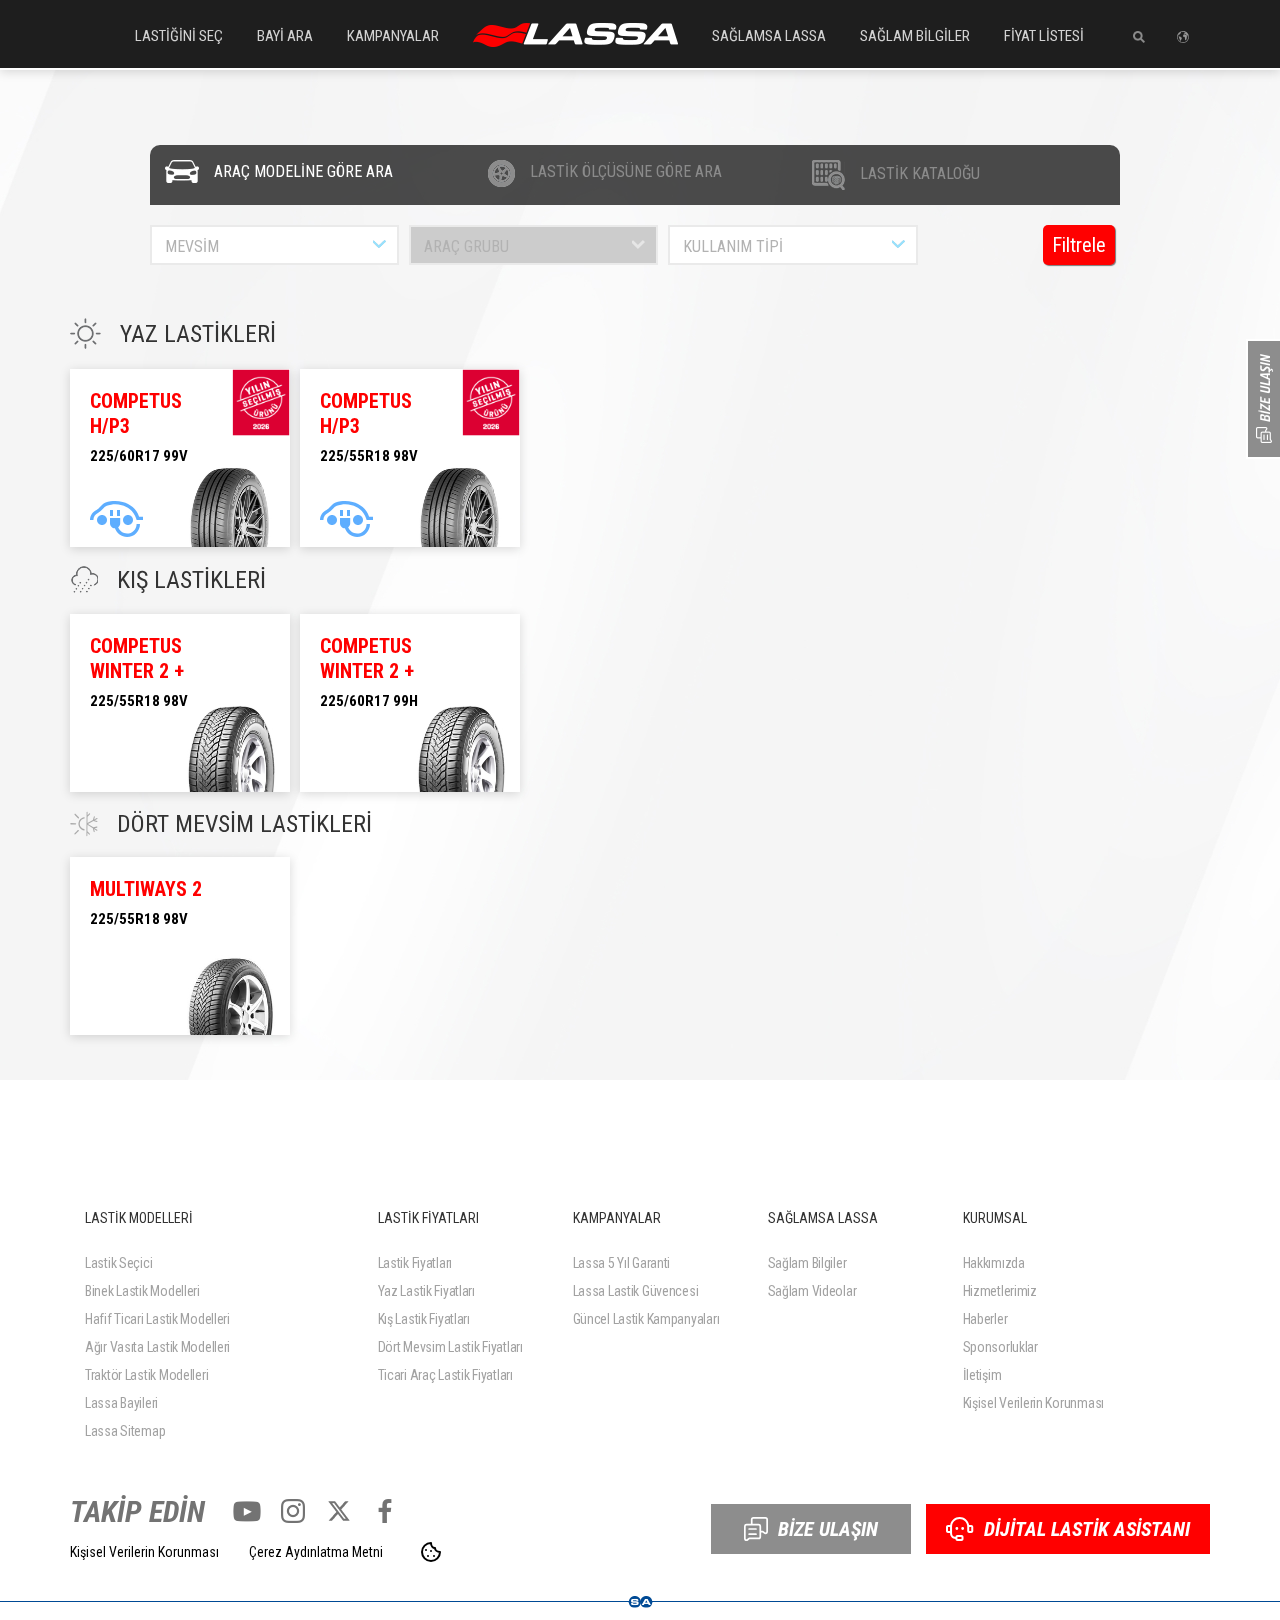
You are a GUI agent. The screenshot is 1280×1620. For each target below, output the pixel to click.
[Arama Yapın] (1131, 37)
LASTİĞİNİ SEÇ (179, 36)
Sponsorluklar (1000, 1347)
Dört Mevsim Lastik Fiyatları (450, 1347)
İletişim (982, 1375)
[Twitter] (339, 1511)
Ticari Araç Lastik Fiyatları (445, 1375)
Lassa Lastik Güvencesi (636, 1291)
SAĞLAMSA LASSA (769, 36)
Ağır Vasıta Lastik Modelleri (157, 1347)
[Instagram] (293, 1511)
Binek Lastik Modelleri (142, 1291)
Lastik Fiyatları (415, 1263)
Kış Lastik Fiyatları (424, 1319)
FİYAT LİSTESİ (1044, 36)
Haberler (985, 1319)
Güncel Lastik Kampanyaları (646, 1319)
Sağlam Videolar (812, 1291)
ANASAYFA (575, 35)
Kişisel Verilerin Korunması (1033, 1403)
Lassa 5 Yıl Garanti (622, 1263)
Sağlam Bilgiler (807, 1263)
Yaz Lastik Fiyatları (426, 1291)
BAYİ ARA (285, 36)
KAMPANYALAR (393, 36)
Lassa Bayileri (121, 1403)
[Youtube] (247, 1511)
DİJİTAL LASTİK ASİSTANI (1087, 1529)
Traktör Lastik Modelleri (146, 1375)
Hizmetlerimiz (1000, 1291)
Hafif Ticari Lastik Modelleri (157, 1319)
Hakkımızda (994, 1263)
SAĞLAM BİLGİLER (915, 36)
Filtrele (1079, 245)
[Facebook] (385, 1511)
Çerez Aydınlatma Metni (316, 1552)
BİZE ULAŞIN (828, 1529)
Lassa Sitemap (125, 1431)
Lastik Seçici (118, 1263)
